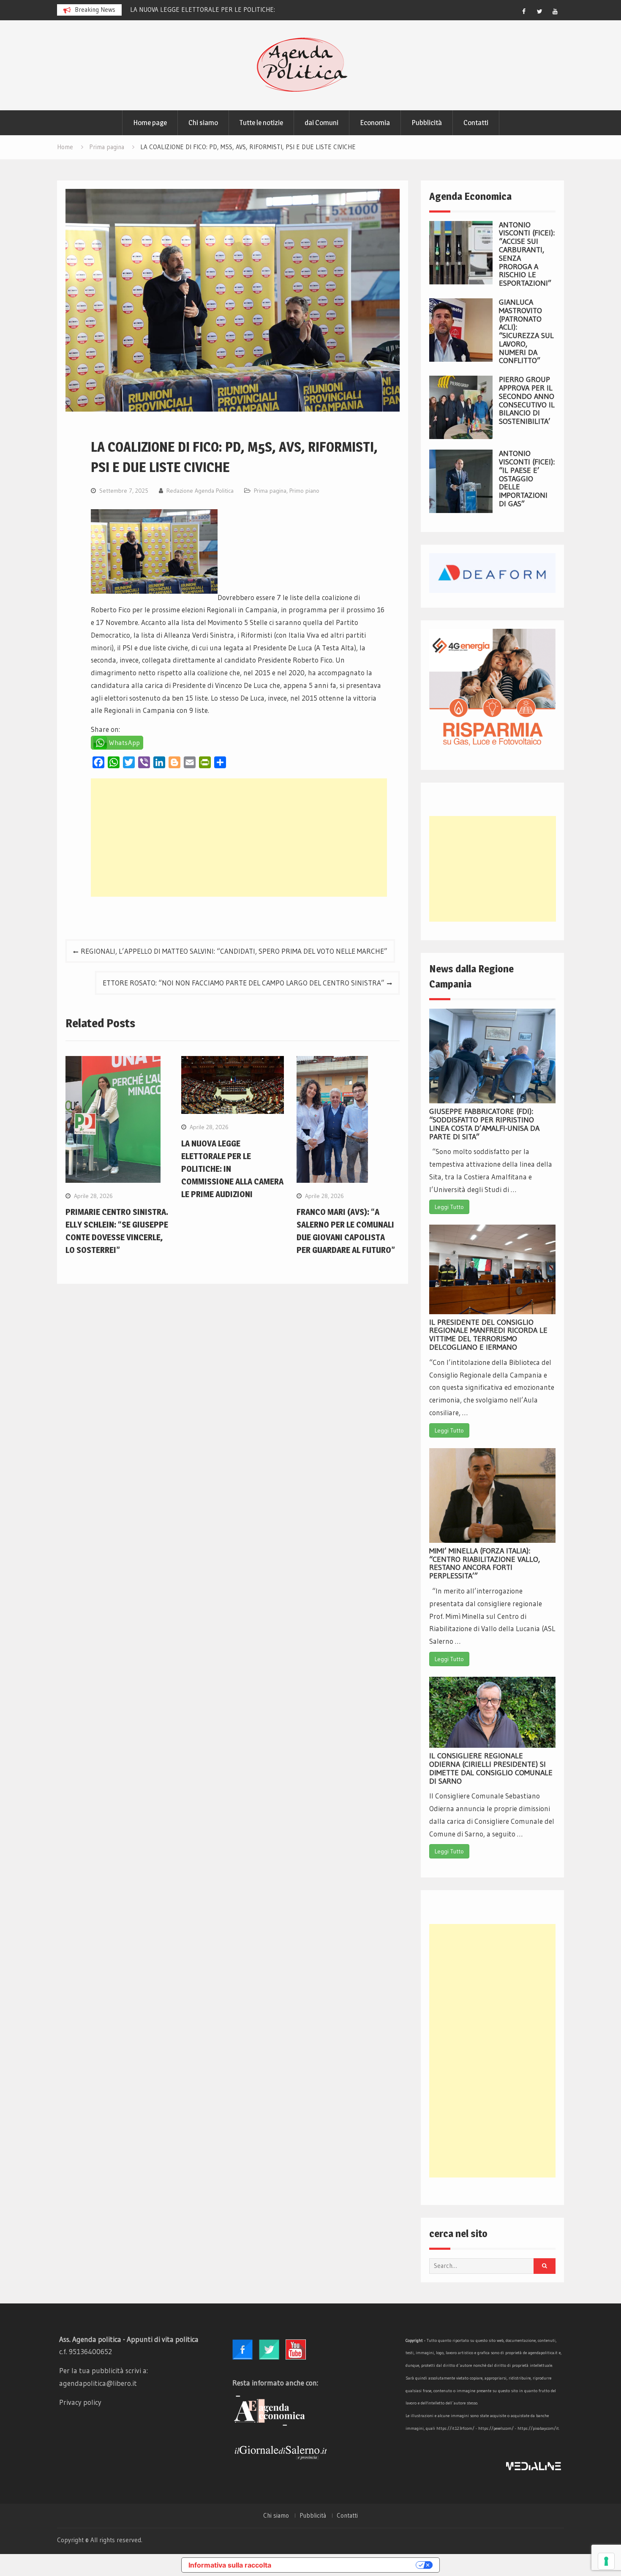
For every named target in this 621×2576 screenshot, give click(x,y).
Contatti (476, 123)
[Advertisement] (239, 838)
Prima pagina (270, 491)
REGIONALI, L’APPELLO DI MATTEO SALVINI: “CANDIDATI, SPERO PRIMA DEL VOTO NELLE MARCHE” (234, 951)
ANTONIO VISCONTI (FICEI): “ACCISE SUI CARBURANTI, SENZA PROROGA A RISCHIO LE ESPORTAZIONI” (527, 254)
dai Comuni (321, 123)
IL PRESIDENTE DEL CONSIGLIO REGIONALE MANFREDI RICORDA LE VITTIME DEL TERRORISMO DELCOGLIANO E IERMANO (488, 1335)
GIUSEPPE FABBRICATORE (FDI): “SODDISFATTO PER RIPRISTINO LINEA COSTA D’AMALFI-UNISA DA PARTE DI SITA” (484, 1124)
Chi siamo (203, 123)
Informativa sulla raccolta (230, 2565)
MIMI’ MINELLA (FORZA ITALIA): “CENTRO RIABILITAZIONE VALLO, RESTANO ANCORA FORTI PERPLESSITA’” (485, 1563)
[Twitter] (539, 11)
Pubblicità (427, 123)
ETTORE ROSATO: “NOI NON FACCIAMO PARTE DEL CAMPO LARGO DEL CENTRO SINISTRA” (244, 983)
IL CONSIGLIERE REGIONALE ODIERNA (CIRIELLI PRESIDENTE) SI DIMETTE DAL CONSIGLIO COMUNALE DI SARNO (491, 1768)
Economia (375, 123)
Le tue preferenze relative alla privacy (348, 2565)
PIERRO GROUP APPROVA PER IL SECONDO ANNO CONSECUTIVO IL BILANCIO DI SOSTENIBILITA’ (527, 400)
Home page (150, 123)
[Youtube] (555, 11)
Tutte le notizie (261, 123)
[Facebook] (524, 11)
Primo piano (304, 491)
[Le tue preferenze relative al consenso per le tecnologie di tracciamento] (606, 2561)
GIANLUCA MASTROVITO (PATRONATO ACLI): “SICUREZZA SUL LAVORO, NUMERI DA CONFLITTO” (526, 332)
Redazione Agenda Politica (200, 491)
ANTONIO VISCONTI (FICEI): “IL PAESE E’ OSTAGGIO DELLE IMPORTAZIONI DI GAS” (527, 479)
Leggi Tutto (449, 1207)
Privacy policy (80, 2402)
